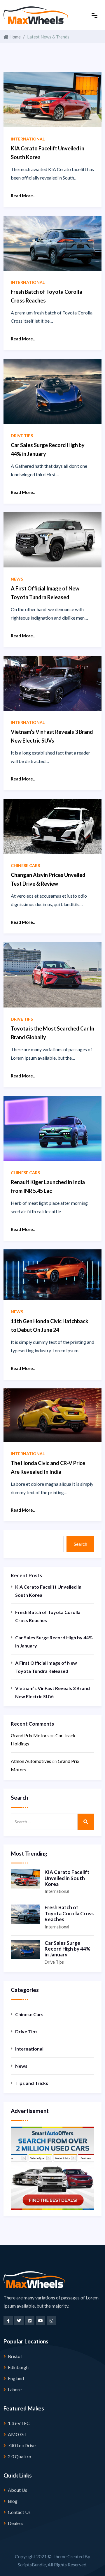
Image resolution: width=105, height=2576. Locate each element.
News (21, 2066)
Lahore (15, 2389)
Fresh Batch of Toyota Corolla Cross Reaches (48, 1616)
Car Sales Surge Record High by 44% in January (54, 1642)
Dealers (16, 2523)
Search (80, 1544)
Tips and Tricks (32, 2083)
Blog (13, 2501)
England (16, 2378)
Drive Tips (54, 1962)
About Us (17, 2490)
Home (15, 37)
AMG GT (17, 2434)
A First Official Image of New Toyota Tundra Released (46, 1667)
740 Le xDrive (22, 2445)
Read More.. (23, 196)
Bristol (15, 2356)
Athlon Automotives (31, 1761)
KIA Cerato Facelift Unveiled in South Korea (48, 1591)
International (57, 1891)
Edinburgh (18, 2367)
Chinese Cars (29, 2014)
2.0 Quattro (20, 2456)
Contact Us (19, 2512)
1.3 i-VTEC (19, 2423)
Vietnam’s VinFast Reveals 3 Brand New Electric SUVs (52, 1692)
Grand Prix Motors (30, 1735)
